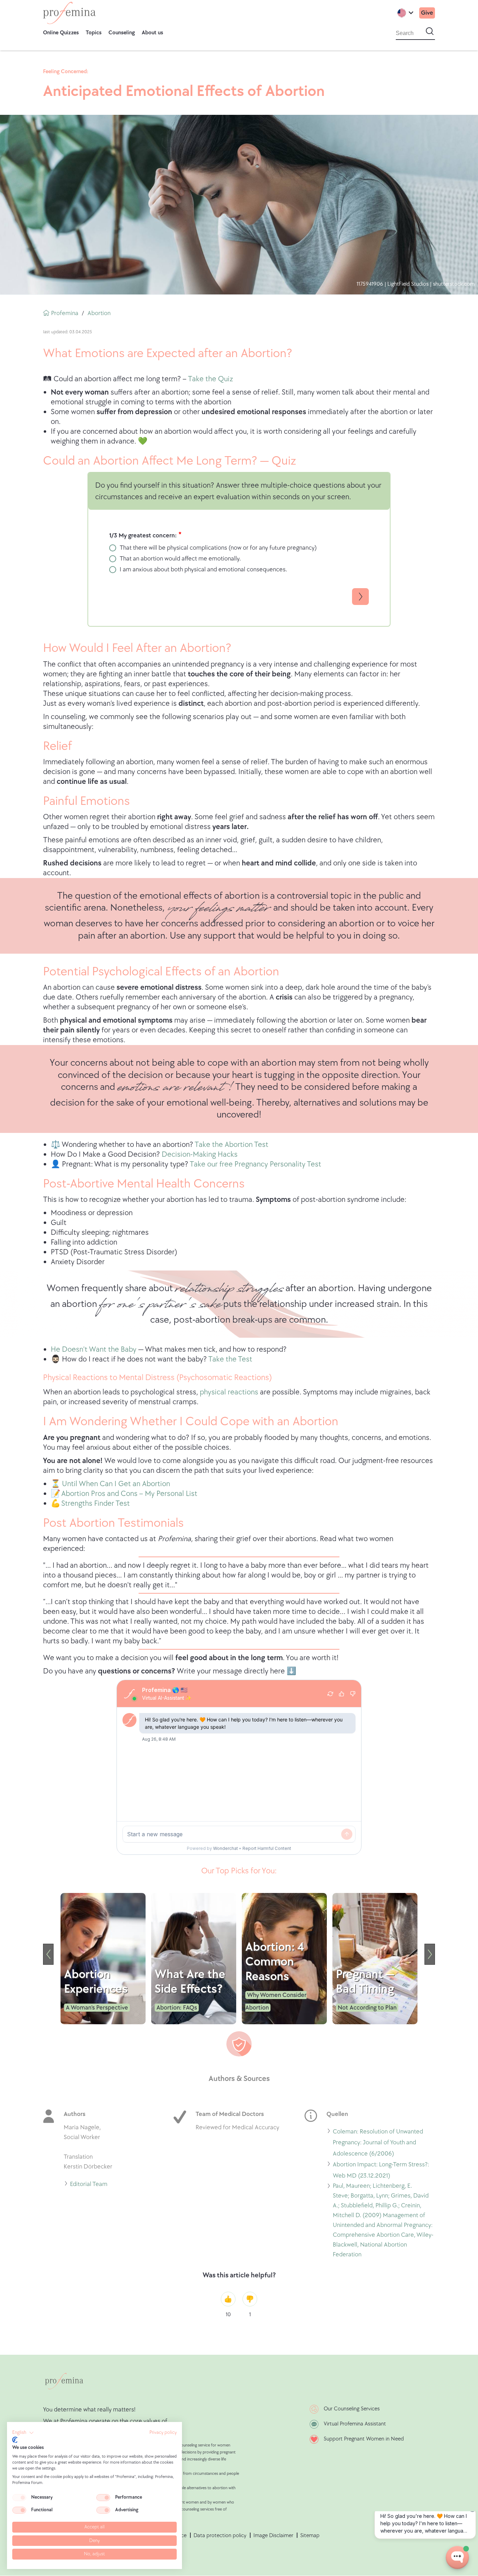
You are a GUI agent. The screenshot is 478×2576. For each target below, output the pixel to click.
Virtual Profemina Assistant (355, 2424)
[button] (23, 2433)
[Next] (430, 1954)
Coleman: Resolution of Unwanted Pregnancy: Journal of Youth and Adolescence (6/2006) (378, 2144)
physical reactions (229, 1392)
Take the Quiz (210, 379)
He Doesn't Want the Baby (94, 1349)
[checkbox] (19, 2498)
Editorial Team (89, 2185)
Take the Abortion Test (231, 1145)
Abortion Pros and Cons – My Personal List (129, 1494)
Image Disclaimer (273, 2536)
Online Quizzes (61, 33)
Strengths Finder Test (96, 1503)
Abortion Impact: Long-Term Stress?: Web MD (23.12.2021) (381, 2171)
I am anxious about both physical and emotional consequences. (203, 569)
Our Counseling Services (352, 2409)
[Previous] (48, 1954)
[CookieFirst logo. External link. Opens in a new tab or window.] (15, 2440)
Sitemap (310, 2536)
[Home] (69, 13)
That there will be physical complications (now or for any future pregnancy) (218, 548)
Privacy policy (163, 2432)
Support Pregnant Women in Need (364, 2439)
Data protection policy (220, 2536)
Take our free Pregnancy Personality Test (255, 1164)
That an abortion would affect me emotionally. (180, 559)
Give (427, 13)
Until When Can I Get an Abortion (116, 1484)
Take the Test (230, 1359)
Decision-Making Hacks (199, 1154)
